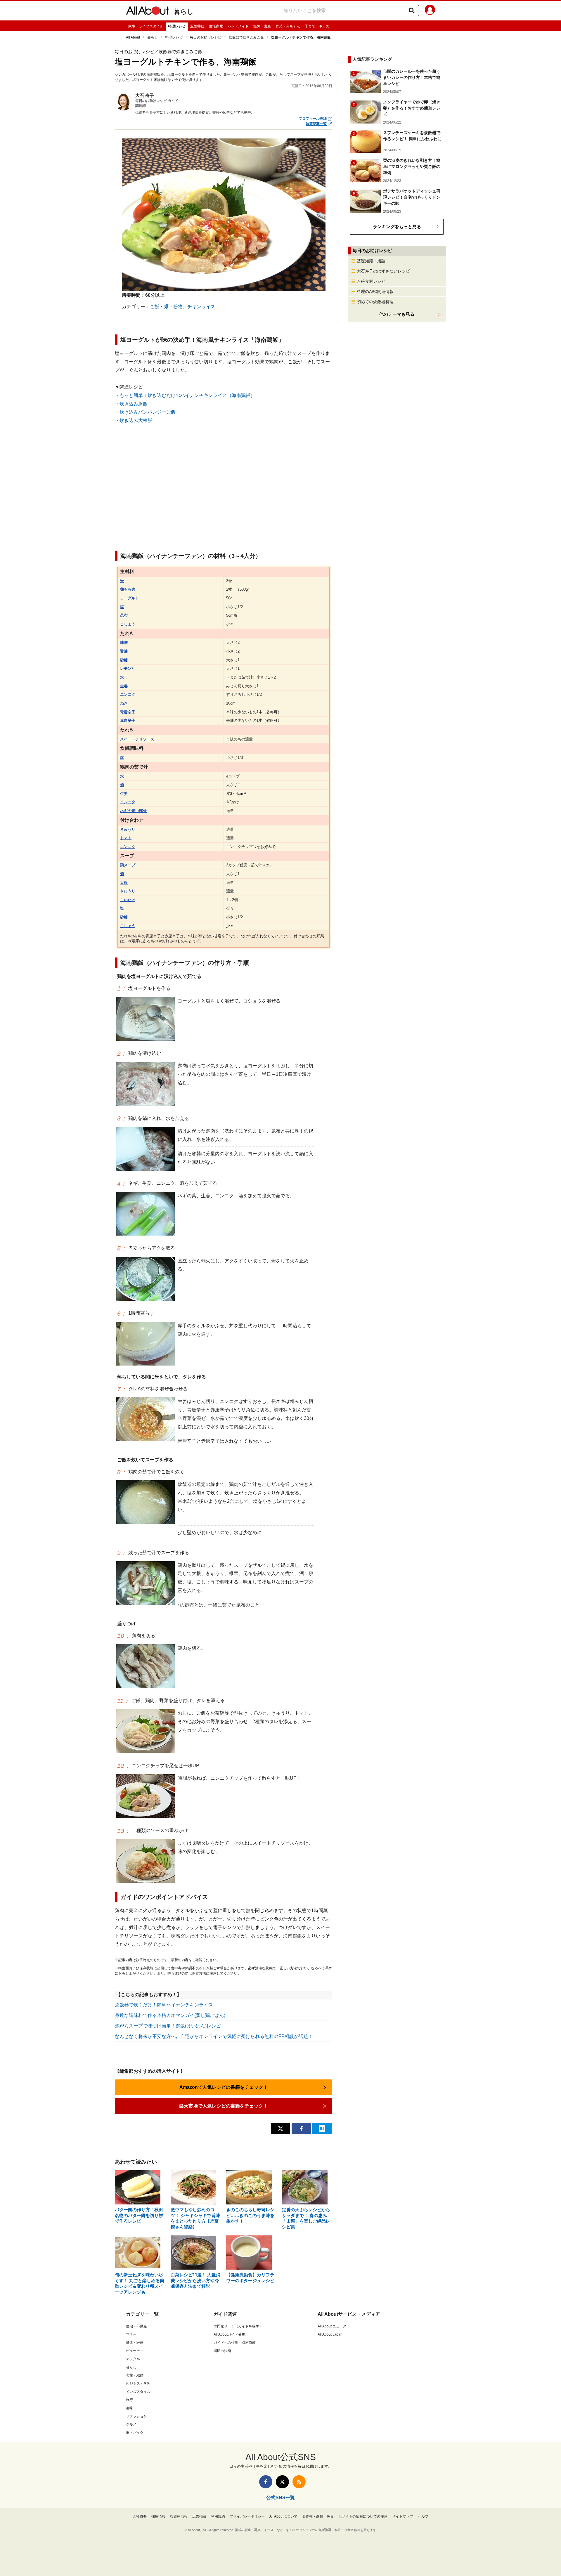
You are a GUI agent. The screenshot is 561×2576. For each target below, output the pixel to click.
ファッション (136, 2416)
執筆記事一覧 (316, 124)
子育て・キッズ (317, 26)
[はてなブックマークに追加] (322, 2129)
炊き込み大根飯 (136, 420)
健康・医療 (135, 2343)
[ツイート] (280, 2129)
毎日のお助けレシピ (206, 37)
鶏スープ (128, 865)
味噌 (124, 642)
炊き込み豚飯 (134, 404)
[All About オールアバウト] (148, 12)
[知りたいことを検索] (412, 11)
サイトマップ (403, 2516)
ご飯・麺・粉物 (166, 307)
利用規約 (218, 2516)
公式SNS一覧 (280, 2498)
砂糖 (124, 660)
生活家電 (216, 26)
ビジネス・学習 (138, 2384)
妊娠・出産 (262, 26)
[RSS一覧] (299, 2482)
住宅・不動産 (136, 2326)
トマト (126, 838)
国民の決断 (222, 2351)
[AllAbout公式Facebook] (266, 2482)
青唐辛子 (128, 712)
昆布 (124, 615)
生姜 (124, 686)
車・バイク (135, 2433)
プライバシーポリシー (247, 2516)
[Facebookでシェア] (301, 2129)
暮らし (184, 12)
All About (133, 37)
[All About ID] (430, 11)
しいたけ (128, 900)
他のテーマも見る (397, 314)
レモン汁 (128, 668)
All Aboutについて (283, 2516)
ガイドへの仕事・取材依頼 (235, 2343)
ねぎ (124, 703)
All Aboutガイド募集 (229, 2334)
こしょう (128, 624)
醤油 (124, 651)
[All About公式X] (282, 2482)
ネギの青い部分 (133, 811)
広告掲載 (199, 2516)
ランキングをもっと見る (397, 227)
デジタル (133, 2359)
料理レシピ (177, 26)
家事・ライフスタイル (146, 26)
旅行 (129, 2400)
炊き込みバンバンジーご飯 (148, 412)
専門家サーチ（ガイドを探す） (238, 2326)
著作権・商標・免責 (318, 2516)
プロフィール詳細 (313, 119)
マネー (131, 2334)
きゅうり (128, 829)
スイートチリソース (137, 739)
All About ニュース (332, 2326)
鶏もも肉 (128, 589)
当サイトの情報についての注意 (363, 2516)
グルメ (131, 2424)
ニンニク (128, 694)
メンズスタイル (138, 2392)
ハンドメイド (238, 26)
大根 (124, 883)
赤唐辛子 (128, 720)
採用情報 (158, 2516)
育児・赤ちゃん (288, 26)
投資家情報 (179, 2516)
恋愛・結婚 (135, 2375)
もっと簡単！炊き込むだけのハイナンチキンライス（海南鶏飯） (187, 395)
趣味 (129, 2408)
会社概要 (140, 2516)
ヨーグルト (130, 598)
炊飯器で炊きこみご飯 (246, 37)
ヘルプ (423, 2516)
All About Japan (330, 2334)
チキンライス (201, 307)
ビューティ (135, 2351)
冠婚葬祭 (197, 26)
